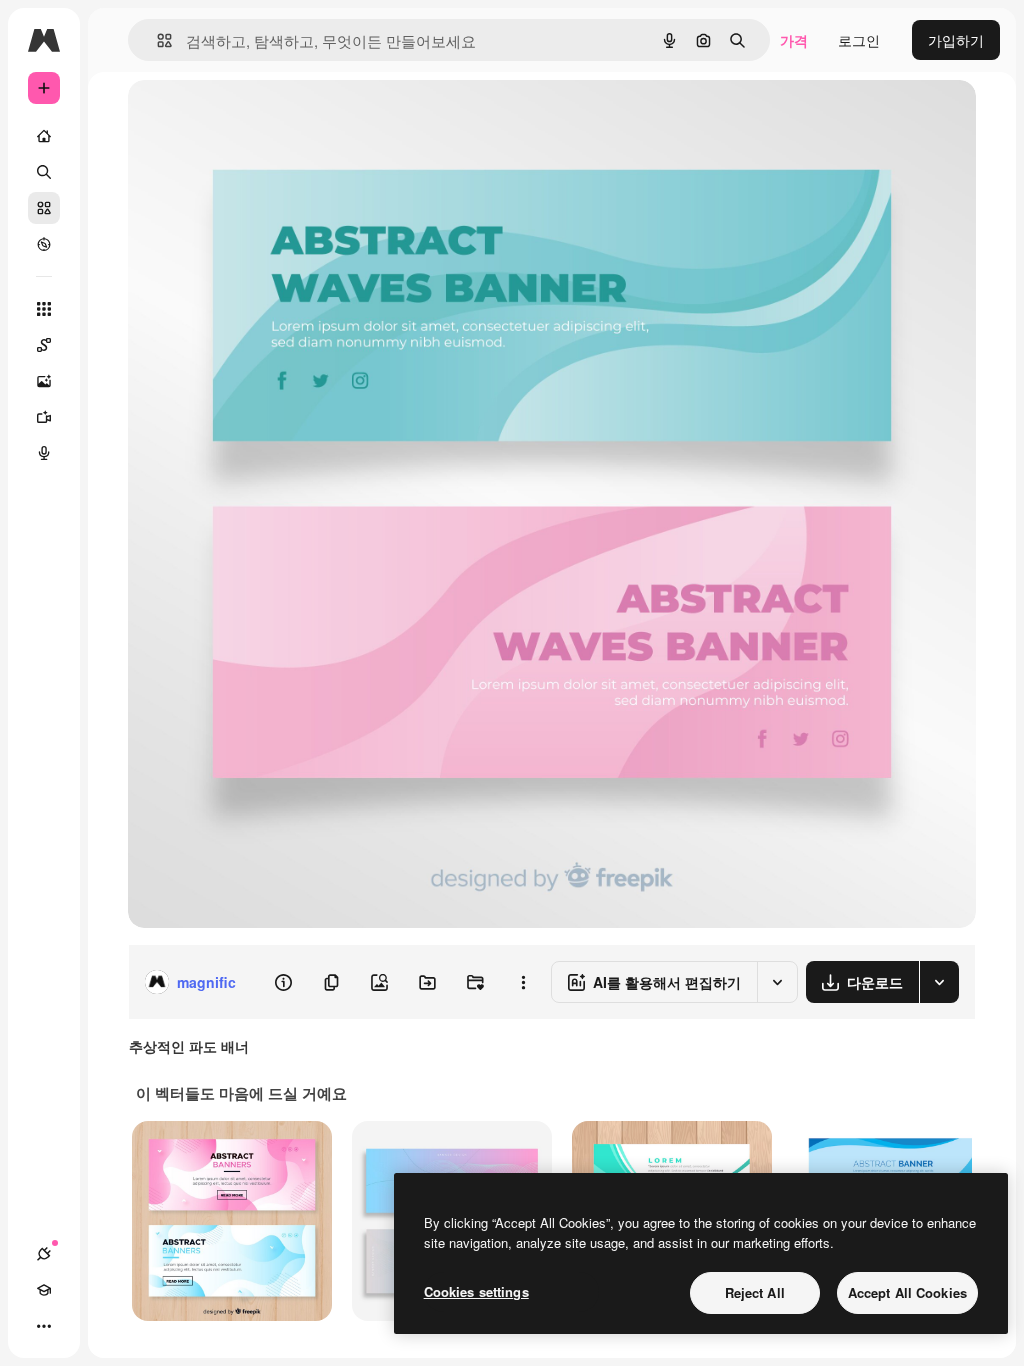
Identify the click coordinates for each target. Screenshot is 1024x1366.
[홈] (44, 136)
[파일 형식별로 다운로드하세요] (939, 982)
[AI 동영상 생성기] (44, 417)
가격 (794, 40)
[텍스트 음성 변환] (44, 453)
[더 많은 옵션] (523, 982)
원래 (243, 117)
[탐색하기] (44, 244)
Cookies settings (476, 1291)
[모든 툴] (44, 309)
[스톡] (44, 208)
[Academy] (44, 1290)
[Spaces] (44, 345)
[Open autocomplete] (156, 40)
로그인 (859, 40)
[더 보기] (44, 1326)
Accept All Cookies (907, 1292)
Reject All (755, 1292)
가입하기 (956, 40)
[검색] (44, 172)
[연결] (44, 1254)
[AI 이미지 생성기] (44, 381)
